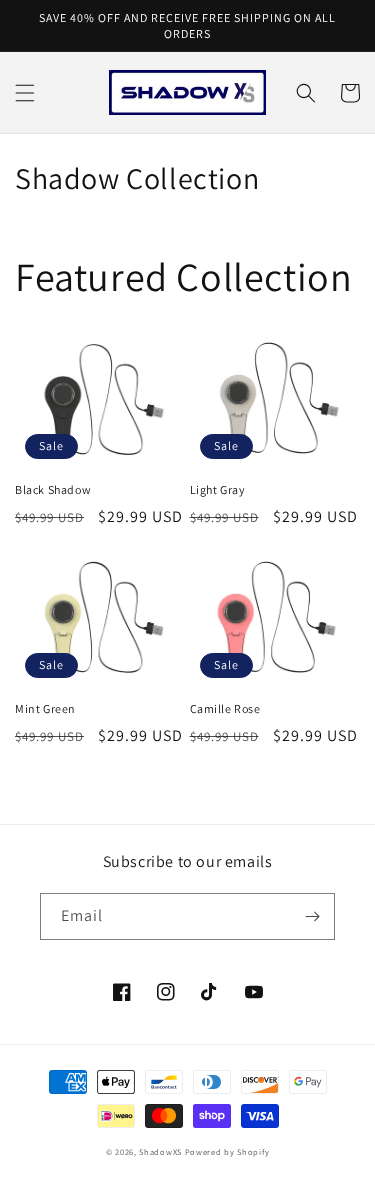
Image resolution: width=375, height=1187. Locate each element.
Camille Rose (225, 708)
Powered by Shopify (227, 1151)
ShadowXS (160, 1151)
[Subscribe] (312, 916)
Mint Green (45, 708)
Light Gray (218, 489)
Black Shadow (53, 489)
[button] (25, 93)
